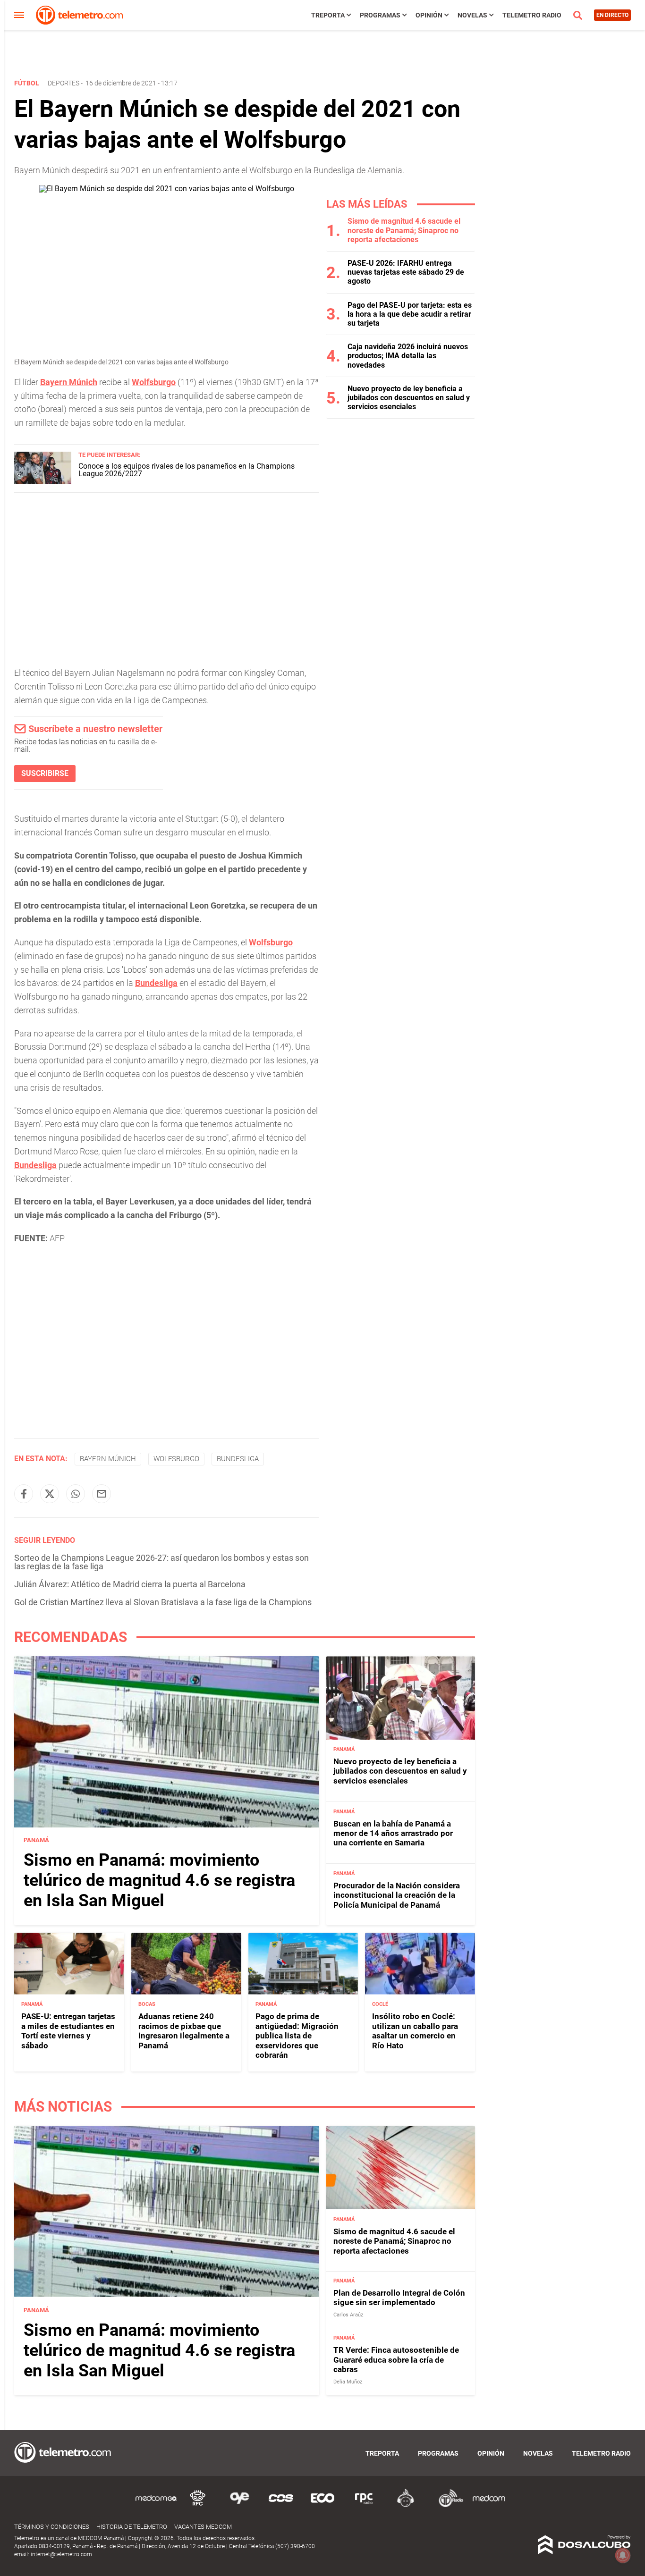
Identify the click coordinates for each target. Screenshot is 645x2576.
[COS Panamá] (281, 2505)
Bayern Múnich (69, 382)
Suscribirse (45, 773)
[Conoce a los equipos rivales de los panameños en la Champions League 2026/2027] (43, 481)
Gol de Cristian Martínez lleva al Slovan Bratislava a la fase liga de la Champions (163, 1602)
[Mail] (102, 1494)
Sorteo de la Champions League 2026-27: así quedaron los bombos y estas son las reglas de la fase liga (161, 1562)
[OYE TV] (239, 2505)
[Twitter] (50, 1494)
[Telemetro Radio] (447, 2505)
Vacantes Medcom (203, 2527)
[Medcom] (489, 2505)
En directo (612, 15)
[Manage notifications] (623, 2555)
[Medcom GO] (156, 2505)
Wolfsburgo (154, 382)
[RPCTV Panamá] (198, 2505)
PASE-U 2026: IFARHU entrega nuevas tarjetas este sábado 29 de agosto (406, 272)
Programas (380, 15)
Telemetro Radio (532, 15)
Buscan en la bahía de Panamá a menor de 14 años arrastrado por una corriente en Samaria (393, 1833)
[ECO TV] (322, 2505)
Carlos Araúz (348, 2315)
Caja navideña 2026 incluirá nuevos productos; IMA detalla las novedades (408, 356)
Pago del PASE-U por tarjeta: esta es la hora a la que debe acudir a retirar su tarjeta (410, 314)
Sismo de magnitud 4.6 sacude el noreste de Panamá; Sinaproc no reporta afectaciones (404, 230)
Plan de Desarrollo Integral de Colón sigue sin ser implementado (399, 2298)
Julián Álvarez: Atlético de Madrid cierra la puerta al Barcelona (130, 1584)
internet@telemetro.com (61, 2554)
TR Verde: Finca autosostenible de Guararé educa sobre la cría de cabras (396, 2360)
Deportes (64, 83)
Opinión (429, 15)
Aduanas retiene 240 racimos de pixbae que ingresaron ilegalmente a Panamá (184, 2031)
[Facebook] (24, 1494)
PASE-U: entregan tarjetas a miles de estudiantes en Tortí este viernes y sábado (68, 2031)
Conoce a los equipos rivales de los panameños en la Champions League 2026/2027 (187, 470)
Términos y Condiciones (52, 2527)
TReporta (328, 15)
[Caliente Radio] (406, 2505)
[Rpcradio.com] (364, 2505)
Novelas (472, 15)
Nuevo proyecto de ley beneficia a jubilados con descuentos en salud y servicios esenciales (409, 398)
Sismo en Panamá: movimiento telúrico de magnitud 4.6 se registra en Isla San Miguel (159, 1880)
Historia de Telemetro (132, 2527)
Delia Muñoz (348, 2382)
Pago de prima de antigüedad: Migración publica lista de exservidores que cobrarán (297, 2036)
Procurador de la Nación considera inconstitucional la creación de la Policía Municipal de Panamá (397, 1895)
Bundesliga (156, 983)
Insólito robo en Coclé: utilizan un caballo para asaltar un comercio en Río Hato (415, 2031)
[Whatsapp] (76, 1494)
